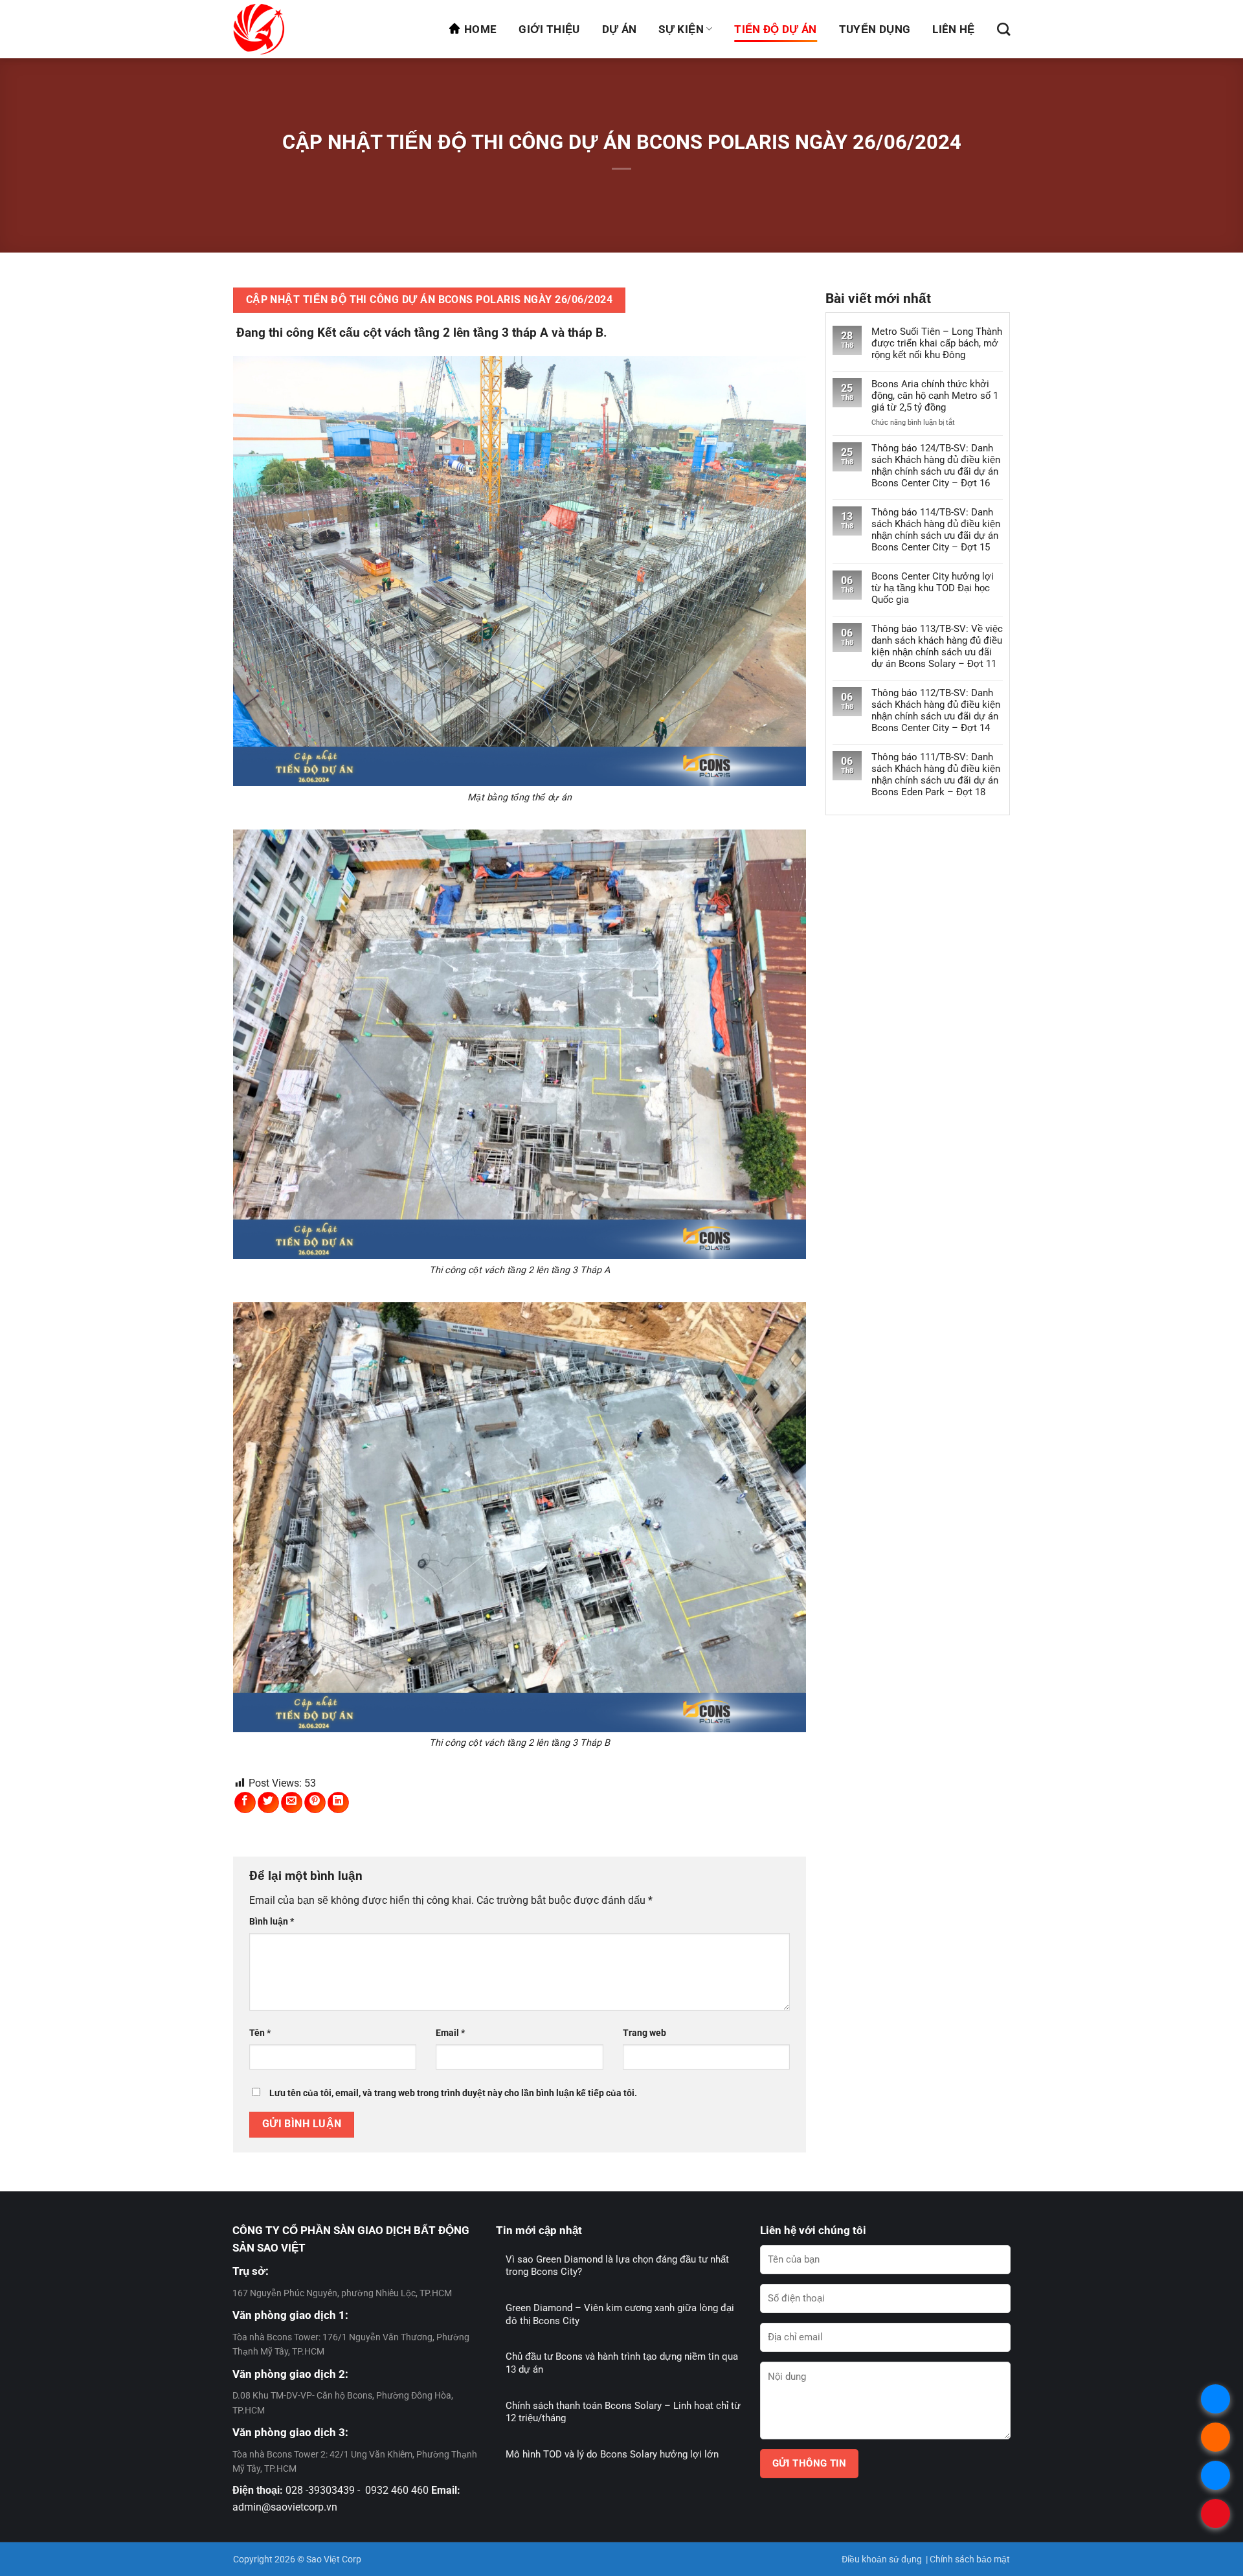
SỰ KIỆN (681, 29)
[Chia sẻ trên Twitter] (268, 1802)
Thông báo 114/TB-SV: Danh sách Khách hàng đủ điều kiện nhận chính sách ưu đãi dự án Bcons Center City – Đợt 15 (936, 530)
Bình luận (272, 1922)
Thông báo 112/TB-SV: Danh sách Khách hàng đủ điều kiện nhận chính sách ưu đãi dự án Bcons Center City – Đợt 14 (936, 710)
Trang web (644, 2033)
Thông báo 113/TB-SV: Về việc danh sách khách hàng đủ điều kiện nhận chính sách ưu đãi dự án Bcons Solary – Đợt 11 (937, 646)
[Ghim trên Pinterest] (315, 1802)
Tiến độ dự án (775, 29)
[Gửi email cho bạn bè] (292, 1802)
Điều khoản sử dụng (882, 2559)
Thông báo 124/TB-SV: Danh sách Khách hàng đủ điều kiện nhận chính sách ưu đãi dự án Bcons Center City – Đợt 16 (936, 466)
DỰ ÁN (620, 29)
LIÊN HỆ (953, 29)
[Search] (1003, 29)
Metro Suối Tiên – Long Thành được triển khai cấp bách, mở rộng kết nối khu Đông (937, 343)
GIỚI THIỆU (549, 29)
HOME (480, 29)
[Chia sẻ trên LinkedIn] (338, 1802)
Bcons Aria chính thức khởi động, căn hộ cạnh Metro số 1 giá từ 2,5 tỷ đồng (935, 396)
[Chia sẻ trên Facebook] (245, 1802)
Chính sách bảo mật (970, 2559)
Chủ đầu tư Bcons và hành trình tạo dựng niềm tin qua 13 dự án (622, 2363)
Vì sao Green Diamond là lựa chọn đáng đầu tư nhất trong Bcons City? (617, 2266)
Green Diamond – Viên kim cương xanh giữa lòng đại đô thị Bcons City (620, 2314)
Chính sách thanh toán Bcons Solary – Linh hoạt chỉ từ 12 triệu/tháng (623, 2412)
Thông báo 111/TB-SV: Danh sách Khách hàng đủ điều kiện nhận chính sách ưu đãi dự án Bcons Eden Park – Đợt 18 (936, 774)
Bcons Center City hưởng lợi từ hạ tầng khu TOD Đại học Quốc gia (933, 588)
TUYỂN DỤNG (875, 29)
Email (450, 2033)
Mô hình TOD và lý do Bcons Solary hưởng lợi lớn (612, 2454)
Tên (260, 2033)
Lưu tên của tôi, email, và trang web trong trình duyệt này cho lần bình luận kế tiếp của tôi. (453, 2093)
